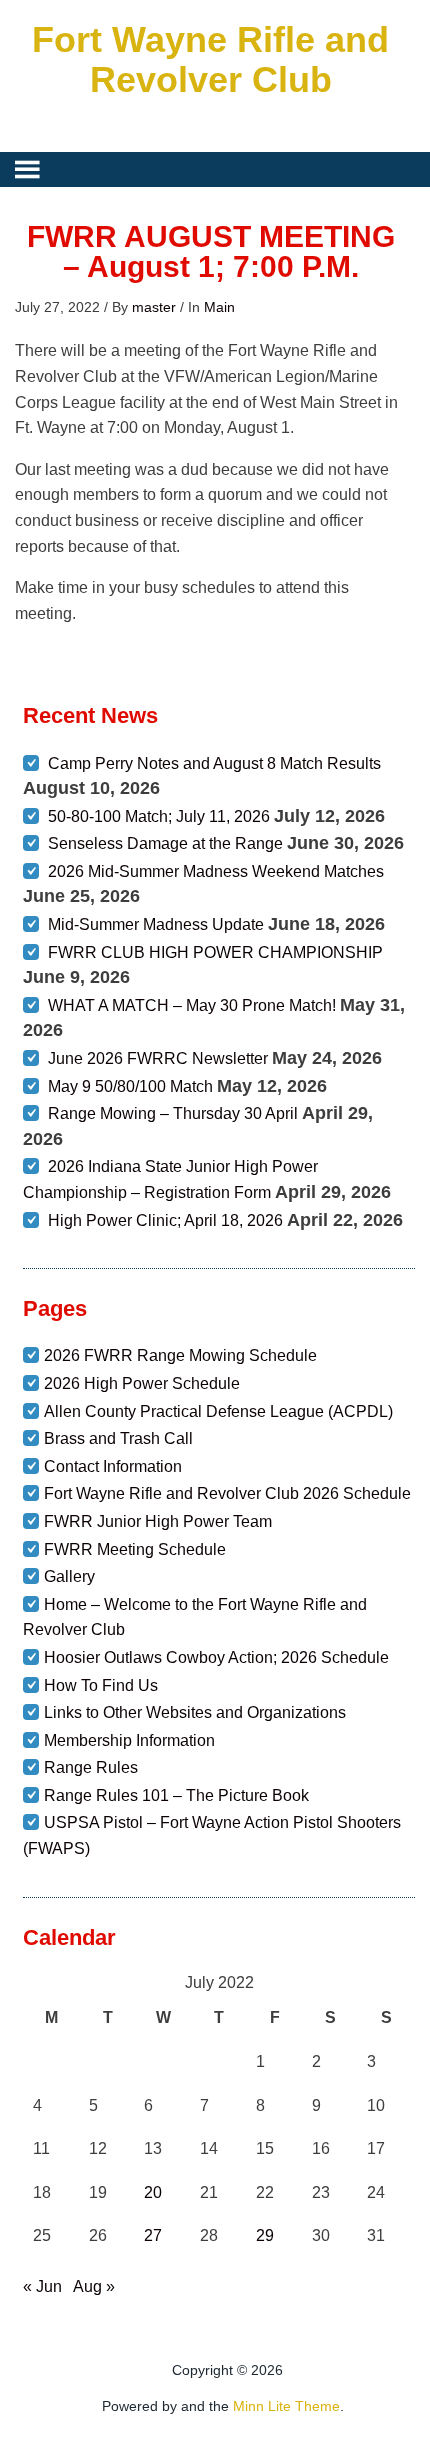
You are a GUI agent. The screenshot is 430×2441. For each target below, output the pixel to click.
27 (153, 2235)
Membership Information (129, 1740)
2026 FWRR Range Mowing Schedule (180, 1355)
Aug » (94, 2286)
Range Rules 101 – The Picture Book (176, 1795)
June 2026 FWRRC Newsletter (158, 1058)
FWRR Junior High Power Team (158, 1521)
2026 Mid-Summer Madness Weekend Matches (216, 871)
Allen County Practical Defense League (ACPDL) (218, 1411)
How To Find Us (101, 1685)
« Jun (42, 2286)
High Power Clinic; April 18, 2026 (165, 1220)
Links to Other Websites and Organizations (195, 1712)
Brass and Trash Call (118, 1438)
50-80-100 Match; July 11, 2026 (159, 816)
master (154, 307)
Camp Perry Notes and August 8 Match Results (214, 763)
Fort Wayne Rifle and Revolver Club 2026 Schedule (227, 1493)
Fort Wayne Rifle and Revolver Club (210, 59)
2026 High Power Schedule (142, 1383)
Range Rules (91, 1767)
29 (265, 2235)
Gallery (69, 1576)
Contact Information (113, 1466)
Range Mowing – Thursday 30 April (173, 1113)
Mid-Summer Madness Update (156, 924)
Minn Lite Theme (286, 2406)
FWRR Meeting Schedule (135, 1549)
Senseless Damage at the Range (165, 843)
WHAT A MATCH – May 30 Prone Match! (192, 1005)
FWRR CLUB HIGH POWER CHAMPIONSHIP (215, 952)
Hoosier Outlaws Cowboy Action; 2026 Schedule (216, 1657)
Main (219, 307)
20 (153, 2192)
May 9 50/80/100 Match (130, 1086)
